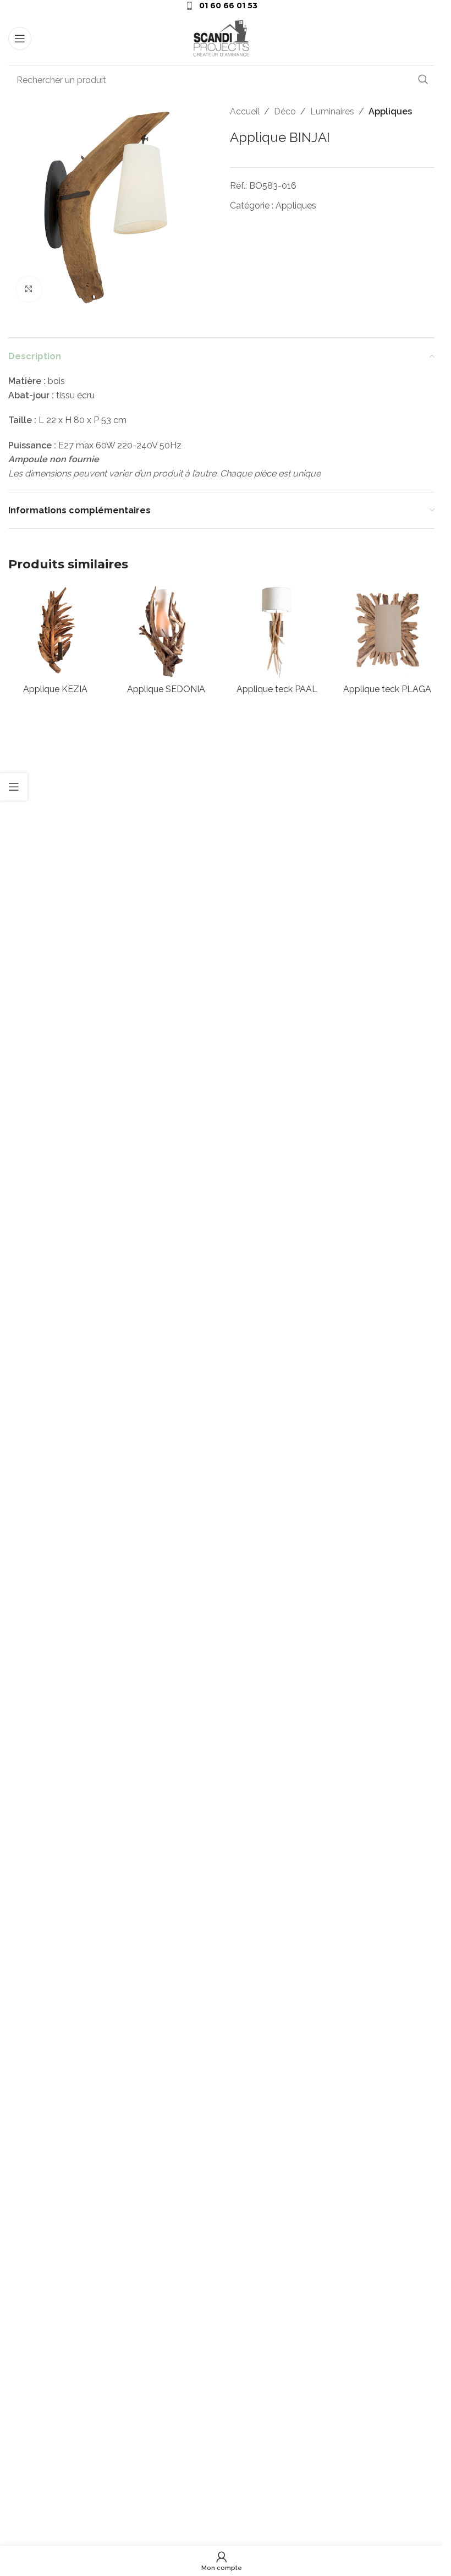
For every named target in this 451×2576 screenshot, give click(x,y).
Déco (285, 111)
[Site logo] (222, 38)
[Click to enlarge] (29, 289)
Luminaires (332, 111)
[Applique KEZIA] (55, 631)
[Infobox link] (221, 6)
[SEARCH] (423, 80)
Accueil (245, 111)
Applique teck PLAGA (387, 689)
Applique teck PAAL (277, 689)
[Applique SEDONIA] (166, 631)
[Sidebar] (14, 787)
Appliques (390, 111)
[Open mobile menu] (20, 39)
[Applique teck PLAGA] (387, 631)
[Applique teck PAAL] (277, 631)
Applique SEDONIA (166, 689)
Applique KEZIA (55, 689)
